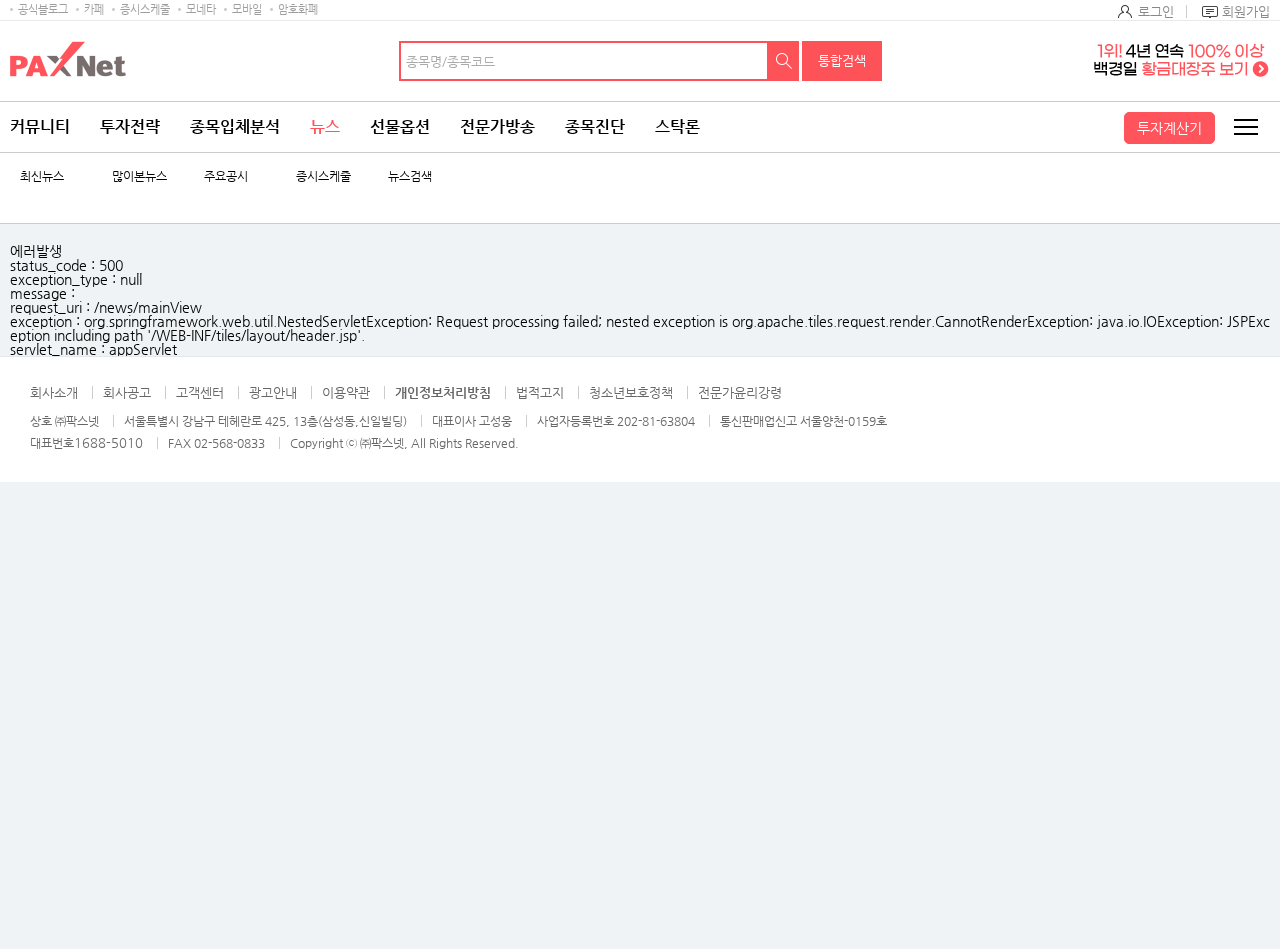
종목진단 (595, 126)
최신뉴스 (42, 176)
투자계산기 (1169, 128)
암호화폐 (298, 9)
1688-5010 (108, 442)
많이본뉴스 (139, 176)
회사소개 (54, 392)
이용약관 (346, 392)
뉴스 (325, 126)
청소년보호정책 (631, 392)
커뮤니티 (40, 126)
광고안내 (273, 392)
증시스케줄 (145, 9)
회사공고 (127, 392)
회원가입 (1246, 11)
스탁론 (677, 126)
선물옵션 (400, 126)
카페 (94, 9)
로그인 (1156, 11)
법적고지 (540, 392)
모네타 (201, 9)
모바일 (247, 9)
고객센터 (200, 392)
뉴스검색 (410, 176)
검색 (784, 61)
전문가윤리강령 (740, 392)
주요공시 (226, 176)
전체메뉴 (1245, 127)
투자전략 (130, 126)
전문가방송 (497, 126)
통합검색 (842, 60)
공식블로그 (43, 9)
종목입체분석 (235, 126)
